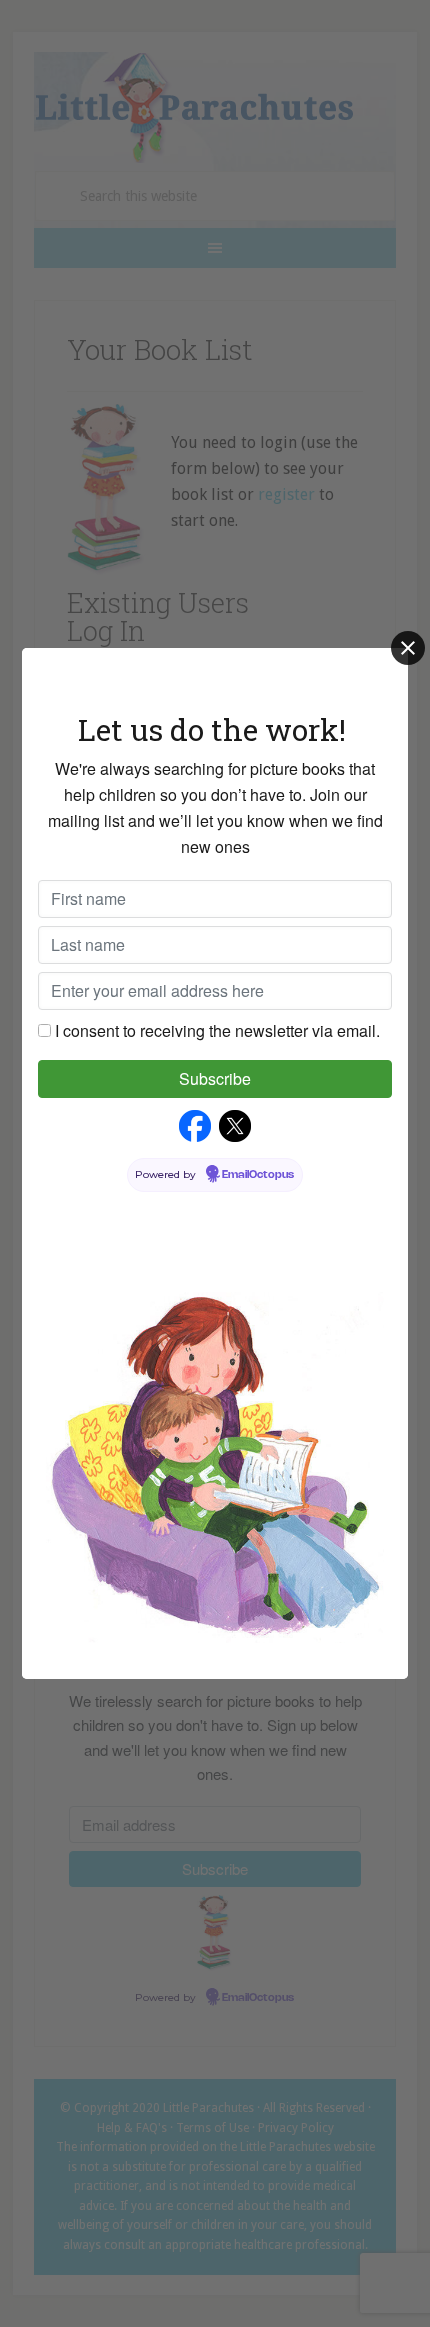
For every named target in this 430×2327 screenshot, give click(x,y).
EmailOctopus (258, 1175)
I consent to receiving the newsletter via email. (217, 1030)
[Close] (408, 648)
